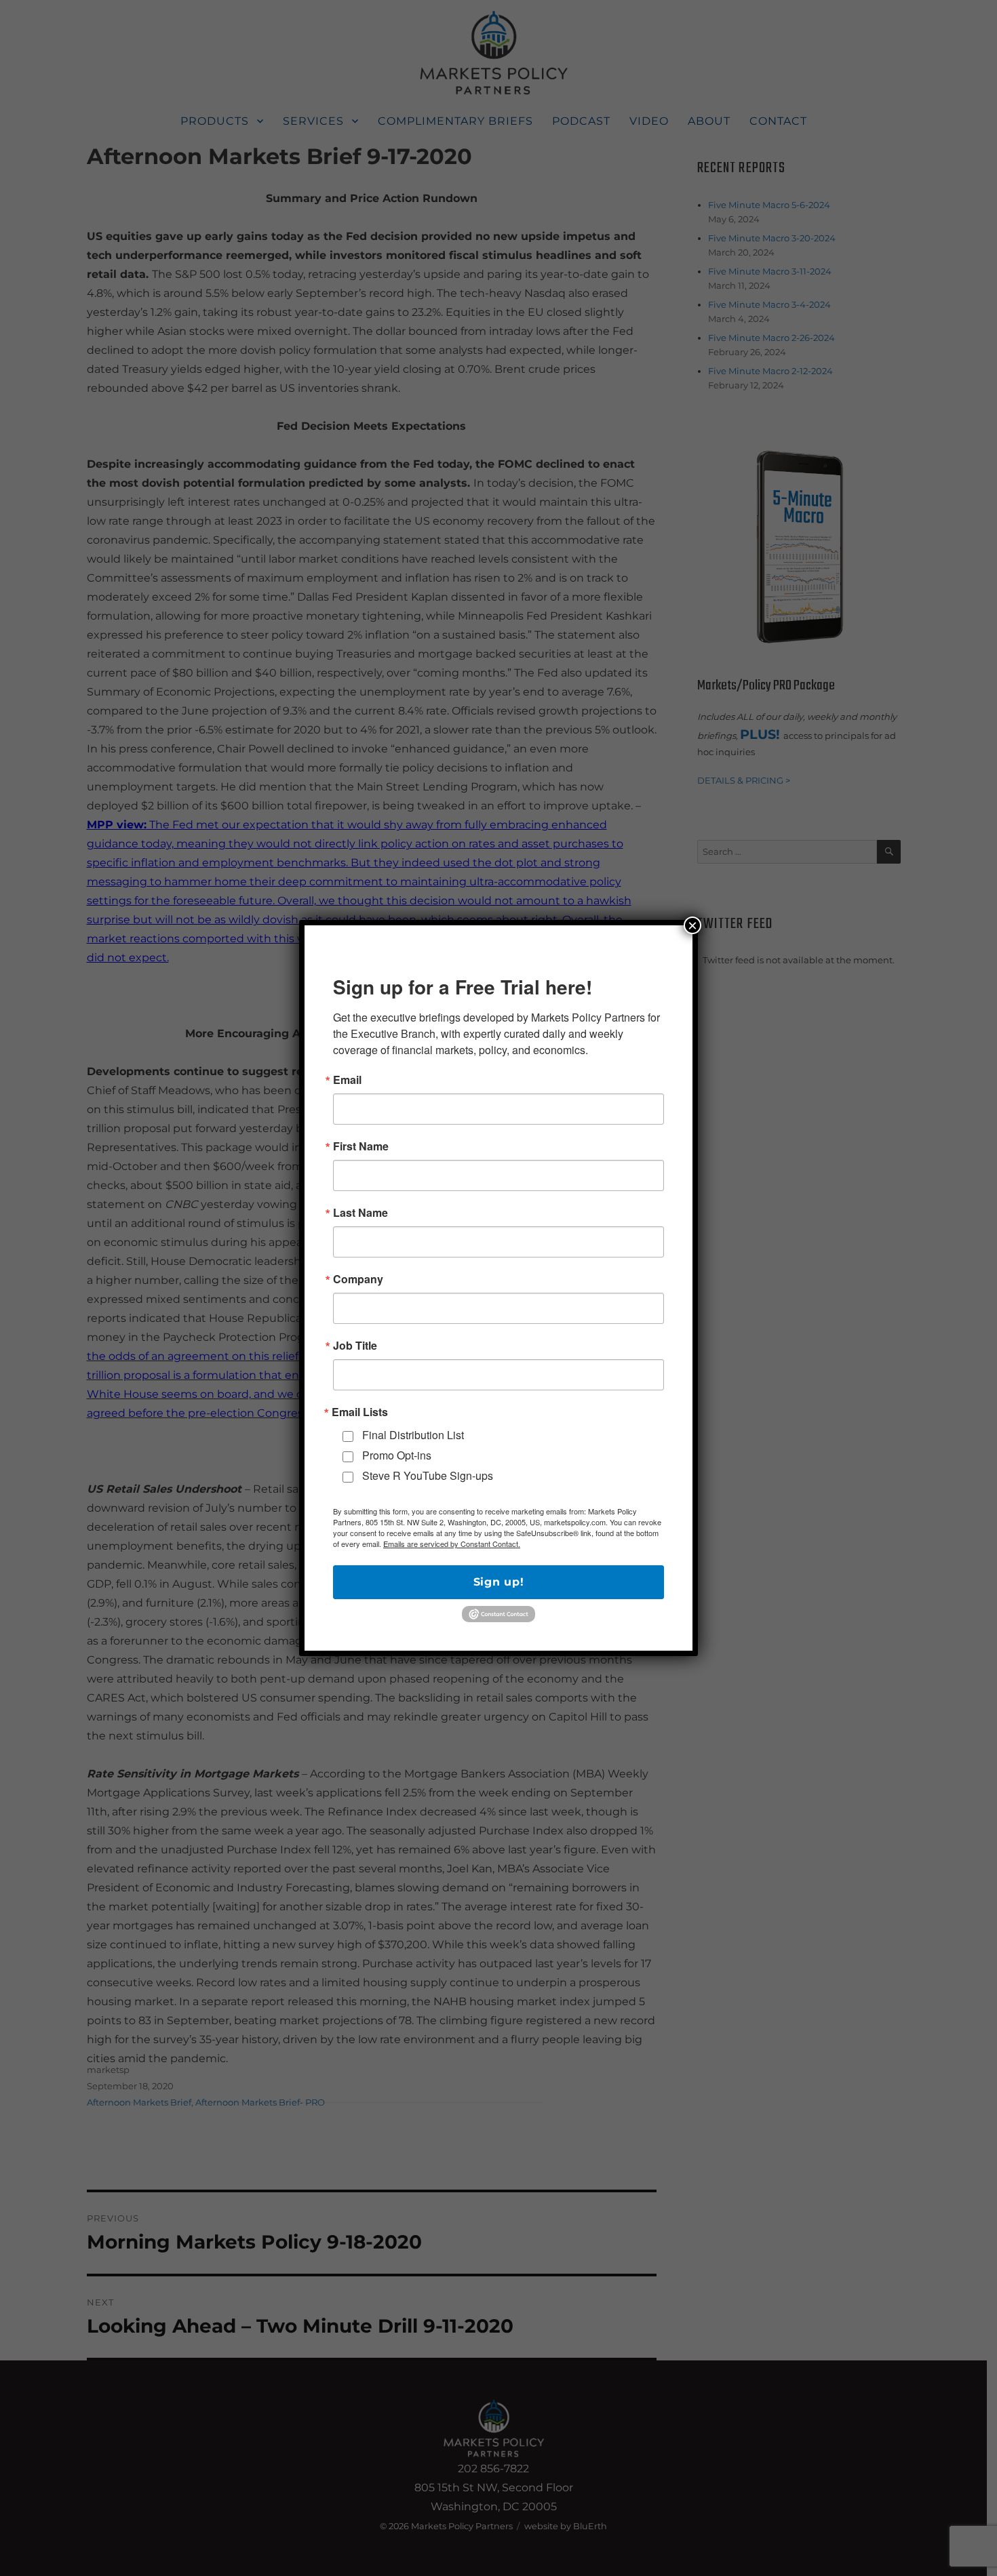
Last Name (360, 1213)
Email (347, 1080)
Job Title (355, 1346)
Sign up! (499, 1582)
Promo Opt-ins (397, 1455)
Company (358, 1279)
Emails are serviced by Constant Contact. (452, 1544)
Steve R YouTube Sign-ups (428, 1475)
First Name (361, 1146)
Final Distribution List (413, 1435)
